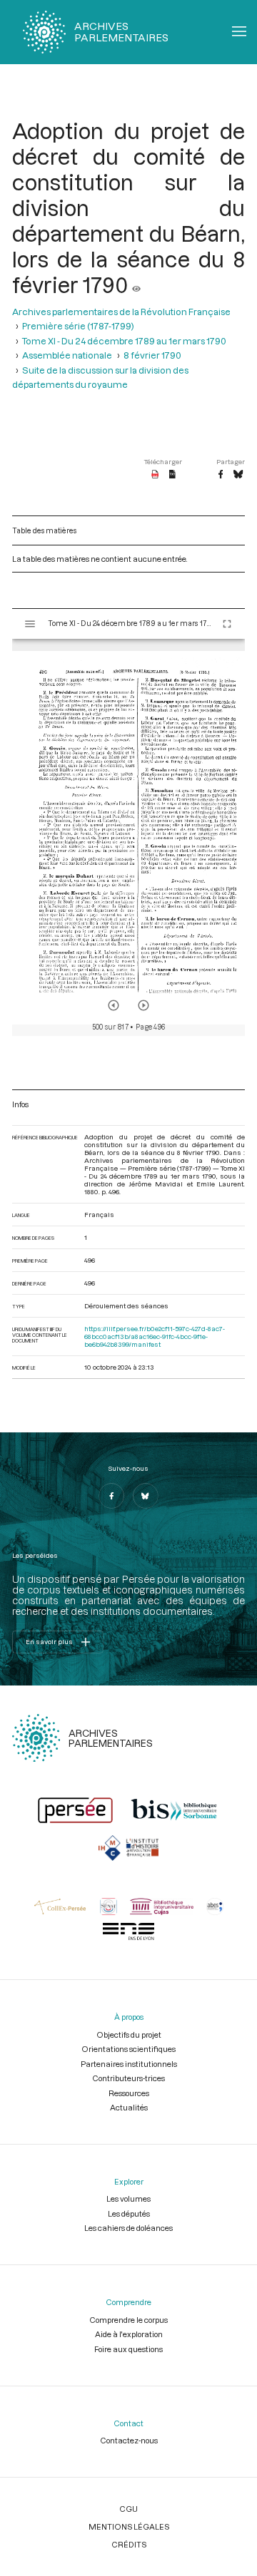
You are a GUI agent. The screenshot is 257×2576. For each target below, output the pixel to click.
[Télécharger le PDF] (155, 475)
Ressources (129, 2093)
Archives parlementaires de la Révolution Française (121, 312)
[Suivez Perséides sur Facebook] (111, 1496)
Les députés (129, 2213)
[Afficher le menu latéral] (30, 624)
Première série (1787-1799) (78, 326)
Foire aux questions (128, 2349)
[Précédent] (114, 1005)
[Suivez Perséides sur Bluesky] (146, 1496)
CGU (128, 2509)
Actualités (129, 2107)
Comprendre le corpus (128, 2320)
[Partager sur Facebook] (221, 475)
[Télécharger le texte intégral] (172, 475)
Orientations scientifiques (128, 2049)
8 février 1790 (152, 355)
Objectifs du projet (129, 2034)
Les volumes (128, 2198)
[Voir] (136, 284)
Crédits (129, 2544)
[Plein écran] (227, 624)
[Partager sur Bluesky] (238, 475)
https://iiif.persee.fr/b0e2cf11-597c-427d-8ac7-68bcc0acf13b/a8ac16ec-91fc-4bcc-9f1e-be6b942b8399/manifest (155, 1336)
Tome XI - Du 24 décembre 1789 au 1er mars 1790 (124, 341)
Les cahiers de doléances (128, 2228)
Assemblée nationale (67, 355)
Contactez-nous (129, 2440)
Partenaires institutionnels (129, 2064)
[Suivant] (143, 1005)
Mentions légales (129, 2526)
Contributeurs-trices (128, 2078)
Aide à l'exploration (129, 2334)
